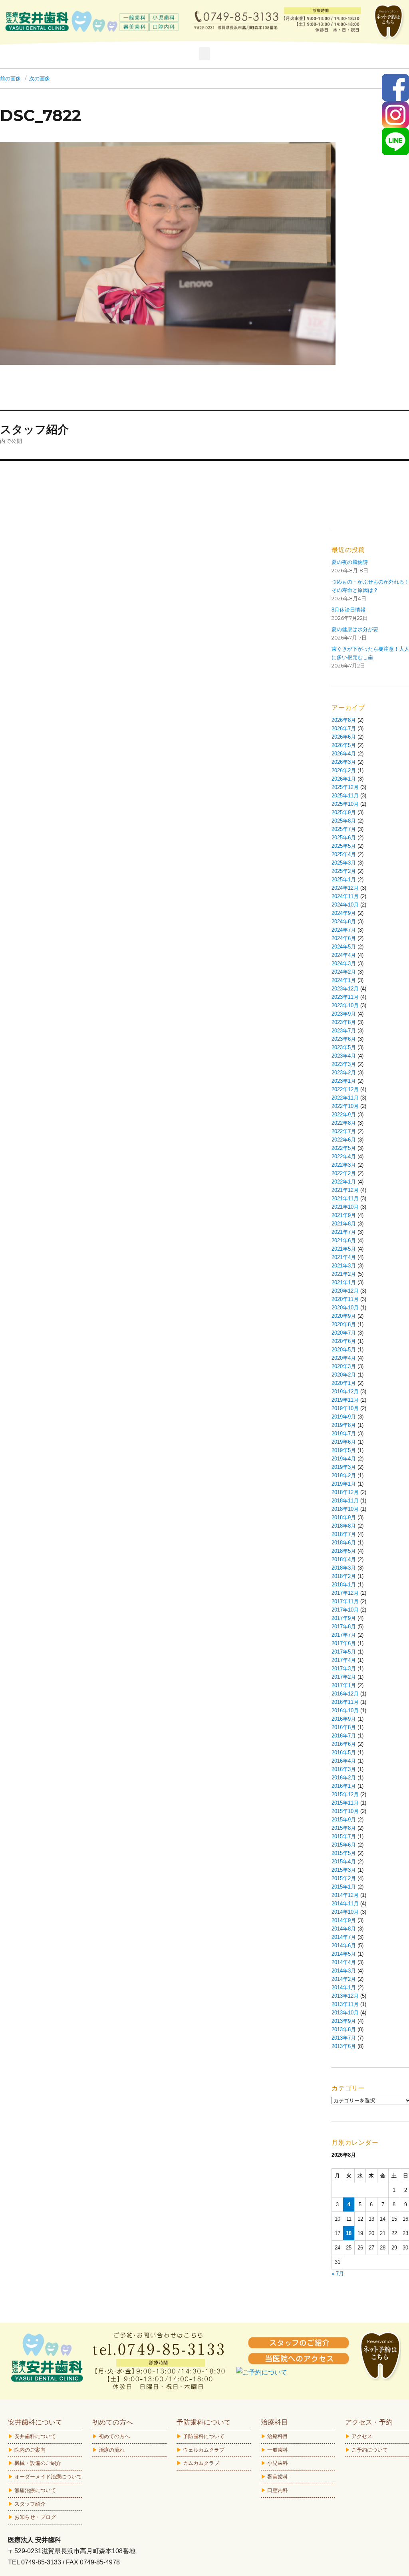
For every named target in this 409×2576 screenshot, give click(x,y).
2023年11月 (345, 997)
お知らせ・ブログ (35, 2517)
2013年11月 (345, 2004)
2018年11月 (345, 1501)
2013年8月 (344, 2029)
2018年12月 (345, 1492)
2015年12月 (345, 1794)
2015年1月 (344, 1887)
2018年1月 (344, 1585)
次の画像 (40, 78)
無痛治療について (35, 2490)
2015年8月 (344, 1828)
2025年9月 (344, 812)
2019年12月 (345, 1392)
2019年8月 (344, 1425)
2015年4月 (344, 1862)
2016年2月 (344, 1778)
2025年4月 (344, 854)
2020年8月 (344, 1324)
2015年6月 (344, 1845)
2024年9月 (344, 913)
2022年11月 (345, 1098)
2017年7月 (344, 1635)
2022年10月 (345, 1106)
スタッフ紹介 (30, 2504)
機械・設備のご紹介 (38, 2463)
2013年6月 (344, 2046)
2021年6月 (344, 1240)
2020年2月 (344, 1375)
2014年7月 (344, 1937)
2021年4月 (344, 1257)
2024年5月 (344, 947)
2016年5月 (344, 1752)
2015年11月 (345, 1803)
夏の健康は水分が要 (355, 629)
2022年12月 (345, 1089)
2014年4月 (344, 1962)
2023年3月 (344, 1064)
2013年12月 (345, 1996)
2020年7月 (344, 1333)
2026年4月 (344, 754)
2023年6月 (344, 1039)
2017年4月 (344, 1660)
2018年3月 (344, 1568)
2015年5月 (344, 1853)
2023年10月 (345, 1005)
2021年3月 (344, 1266)
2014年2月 (344, 1979)
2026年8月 (344, 720)
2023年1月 (344, 1081)
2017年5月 (344, 1652)
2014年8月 (344, 1929)
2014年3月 (344, 1971)
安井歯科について (35, 2436)
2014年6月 (344, 1945)
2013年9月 (344, 2021)
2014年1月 (344, 1987)
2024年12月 (345, 888)
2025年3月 (344, 863)
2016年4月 (344, 1761)
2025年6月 (344, 838)
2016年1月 (344, 1786)
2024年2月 (344, 972)
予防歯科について (204, 2436)
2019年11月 (345, 1400)
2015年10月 (345, 1811)
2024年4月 (344, 955)
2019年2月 (344, 1475)
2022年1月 (344, 1182)
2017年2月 (344, 1677)
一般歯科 (278, 2450)
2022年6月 (344, 1140)
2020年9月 (344, 1316)
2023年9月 (344, 1014)
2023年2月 (344, 1073)
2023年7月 (344, 1031)
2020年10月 (345, 1308)
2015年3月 (344, 1870)
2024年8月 (344, 921)
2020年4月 (344, 1358)
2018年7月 (344, 1534)
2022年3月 (344, 1165)
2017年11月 (345, 1601)
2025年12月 (345, 787)
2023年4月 (344, 1056)
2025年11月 (345, 796)
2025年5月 (344, 846)
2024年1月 (344, 980)
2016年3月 (344, 1769)
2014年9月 (344, 1920)
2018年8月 (344, 1526)
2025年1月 (344, 880)
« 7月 (338, 2274)
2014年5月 (344, 1954)
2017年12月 (345, 1593)
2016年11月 (345, 1702)
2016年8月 (344, 1727)
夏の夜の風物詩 (350, 562)
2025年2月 (344, 871)
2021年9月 (344, 1215)
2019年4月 (344, 1459)
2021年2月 (344, 1274)
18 (349, 2233)
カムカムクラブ (201, 2463)
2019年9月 (344, 1417)
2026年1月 (344, 779)
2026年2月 (344, 770)
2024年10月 (345, 905)
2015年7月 (344, 1836)
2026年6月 (344, 737)
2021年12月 (345, 1190)
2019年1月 (344, 1484)
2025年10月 (345, 804)
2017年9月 (344, 1618)
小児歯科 (278, 2463)
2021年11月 (345, 1198)
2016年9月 (344, 1719)
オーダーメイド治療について (48, 2477)
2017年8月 (344, 1627)
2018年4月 (344, 1559)
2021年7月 (344, 1232)
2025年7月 (344, 829)
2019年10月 (345, 1408)
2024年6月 (344, 938)
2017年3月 (344, 1669)
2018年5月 (344, 1551)
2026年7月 (344, 728)
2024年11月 (345, 896)
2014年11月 (345, 1904)
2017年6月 (344, 1643)
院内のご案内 (30, 2450)
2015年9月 (344, 1820)
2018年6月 (344, 1543)
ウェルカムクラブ (204, 2450)
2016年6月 (344, 1744)
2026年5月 (344, 745)
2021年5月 (344, 1249)
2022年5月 (344, 1148)
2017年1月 (344, 1685)
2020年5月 (344, 1350)
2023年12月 (345, 989)
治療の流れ (112, 2450)
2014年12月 (345, 1895)
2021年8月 (344, 1224)
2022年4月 (344, 1157)
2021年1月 (344, 1282)
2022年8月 (344, 1123)
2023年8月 (344, 1022)
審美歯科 (278, 2477)
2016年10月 (345, 1710)
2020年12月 (345, 1291)
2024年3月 (344, 963)
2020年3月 (344, 1366)
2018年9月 (344, 1517)
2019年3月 (344, 1467)
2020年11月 (345, 1299)
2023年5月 (344, 1047)
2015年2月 (344, 1878)
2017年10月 (345, 1610)
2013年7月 (344, 2038)
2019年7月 (344, 1433)
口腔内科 (278, 2490)
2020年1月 (344, 1383)
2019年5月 (344, 1450)
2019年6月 (344, 1442)
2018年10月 (345, 1509)
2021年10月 (345, 1207)
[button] (204, 54)
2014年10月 (345, 1912)
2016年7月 (344, 1736)
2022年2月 (344, 1173)
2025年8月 (344, 821)
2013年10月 (345, 2013)
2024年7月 (344, 930)
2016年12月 (345, 1694)
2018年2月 (344, 1576)
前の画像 (10, 78)
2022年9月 (344, 1115)
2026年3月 (344, 762)
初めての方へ (114, 2436)
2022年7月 (344, 1131)
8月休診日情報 (348, 610)
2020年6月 (344, 1341)
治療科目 (278, 2436)
